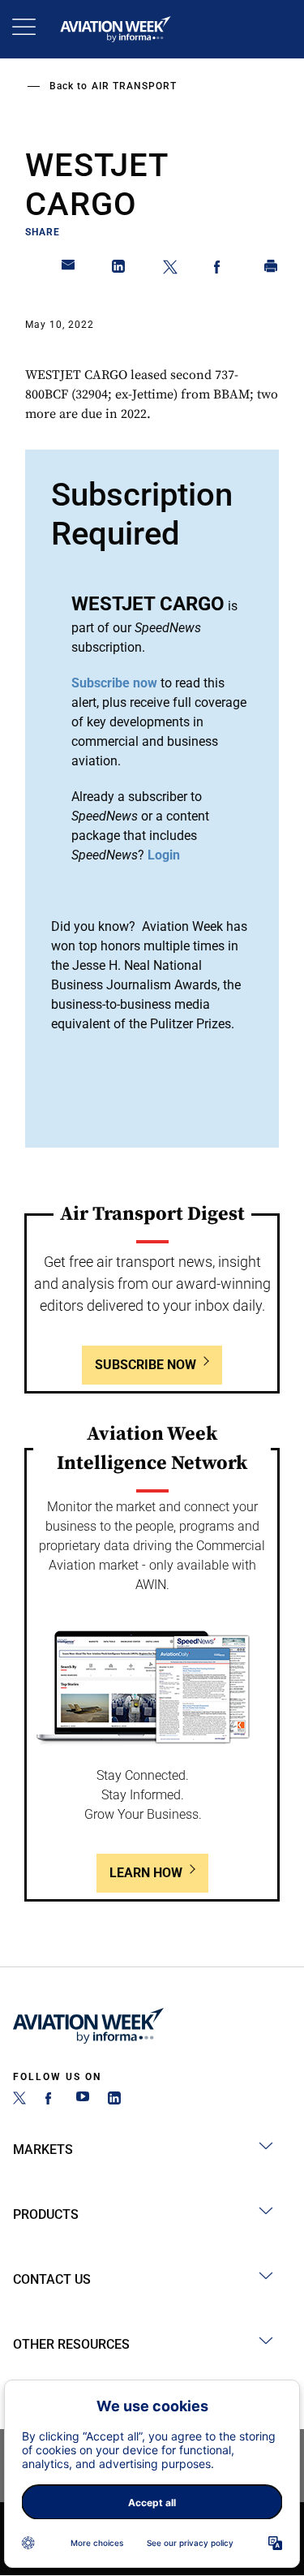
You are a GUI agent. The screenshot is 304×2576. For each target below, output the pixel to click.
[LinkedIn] (114, 2100)
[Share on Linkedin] (119, 269)
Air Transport (134, 86)
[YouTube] (83, 2100)
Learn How (146, 1873)
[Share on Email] (69, 269)
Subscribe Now (146, 1365)
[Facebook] (51, 2100)
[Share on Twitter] (170, 269)
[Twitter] (19, 2100)
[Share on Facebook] (221, 269)
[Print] (272, 269)
